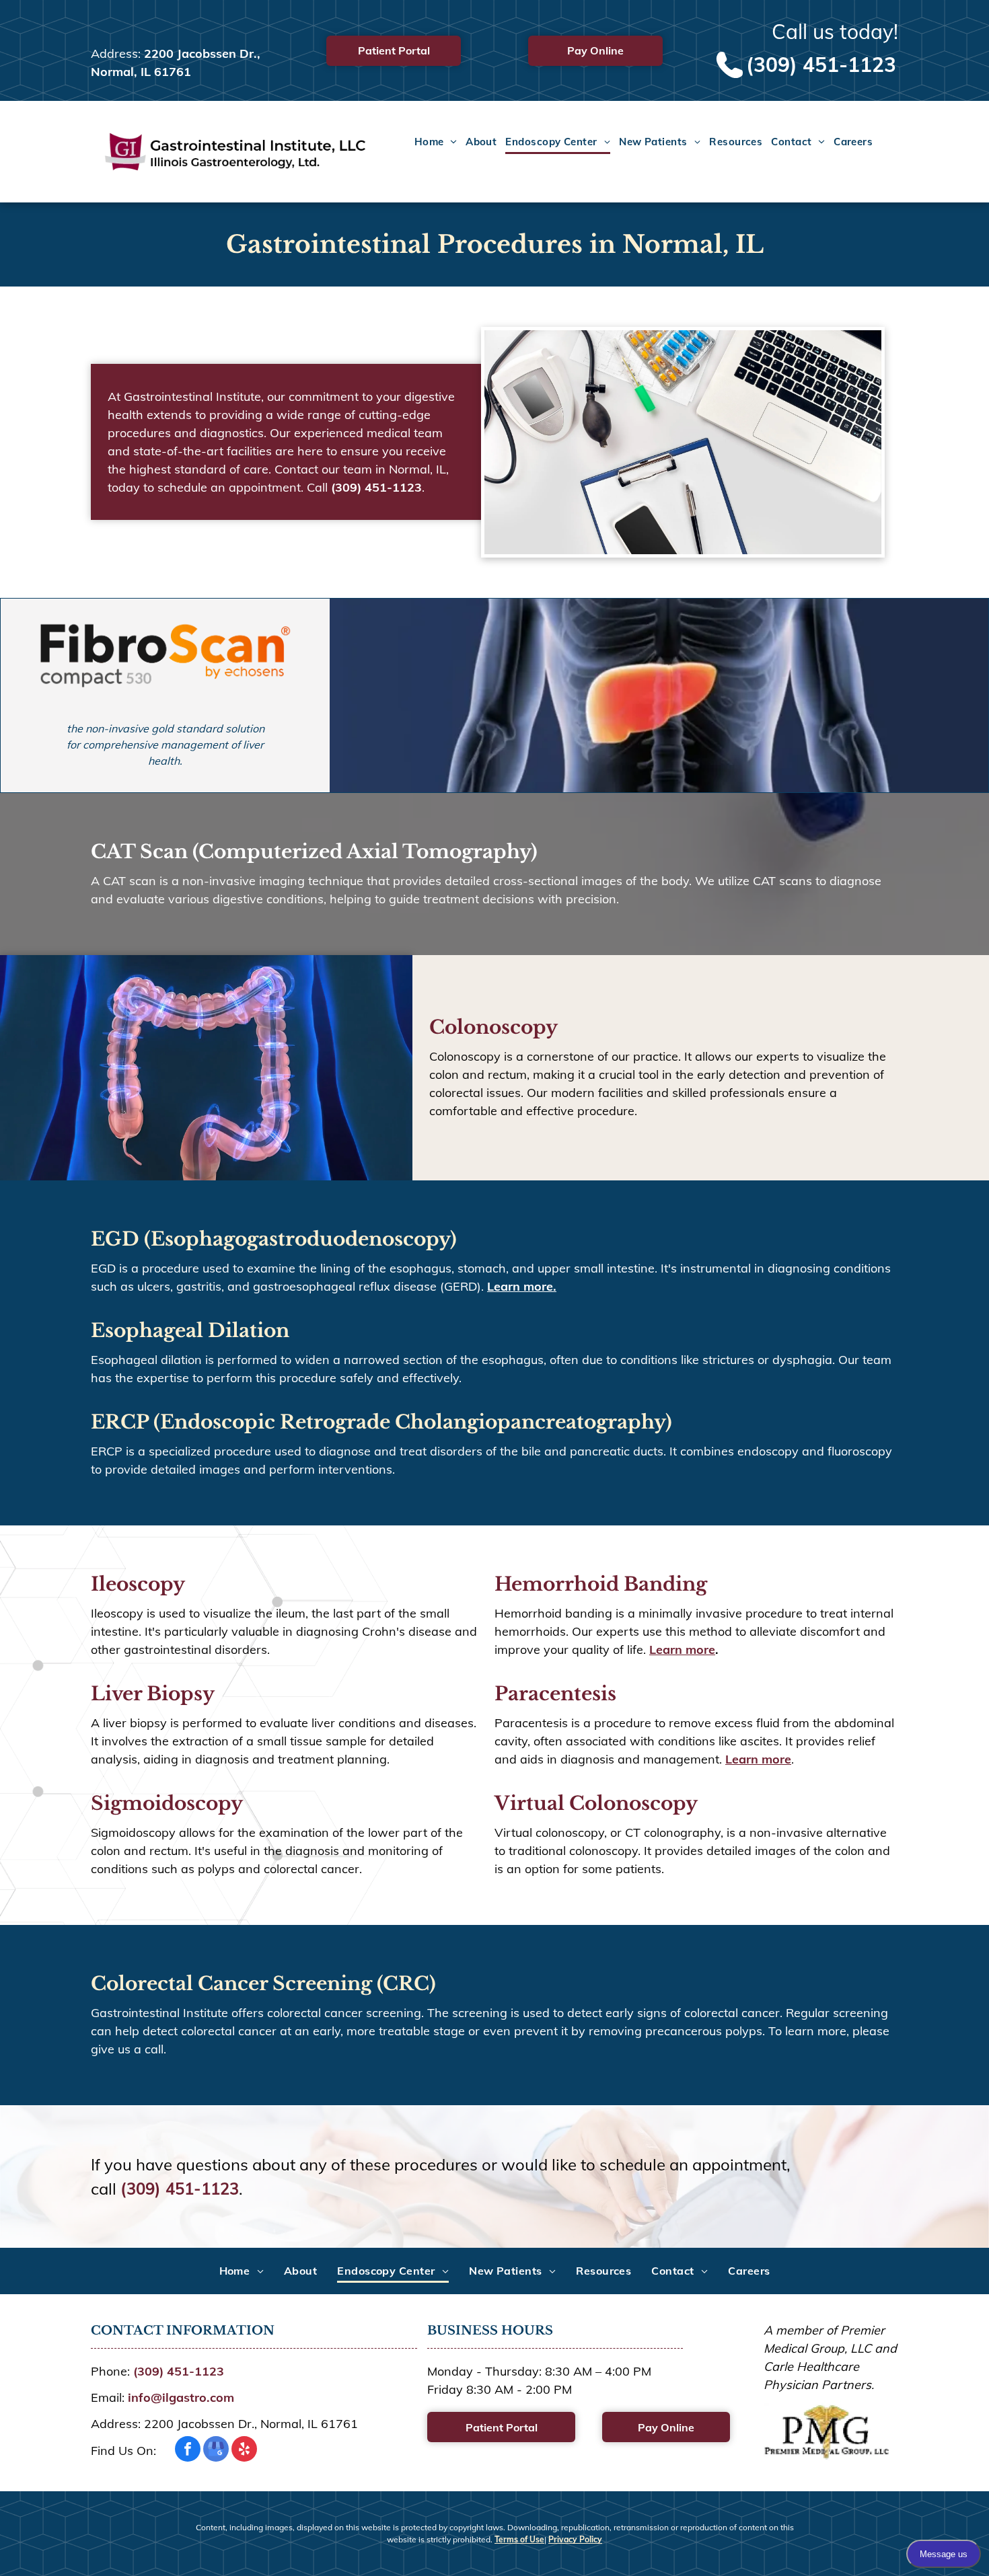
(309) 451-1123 (821, 65)
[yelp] (244, 2451)
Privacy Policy (575, 2539)
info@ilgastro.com (181, 2397)
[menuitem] (431, 143)
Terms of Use (519, 2539)
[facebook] (188, 2451)
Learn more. (522, 1286)
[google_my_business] (216, 2451)
